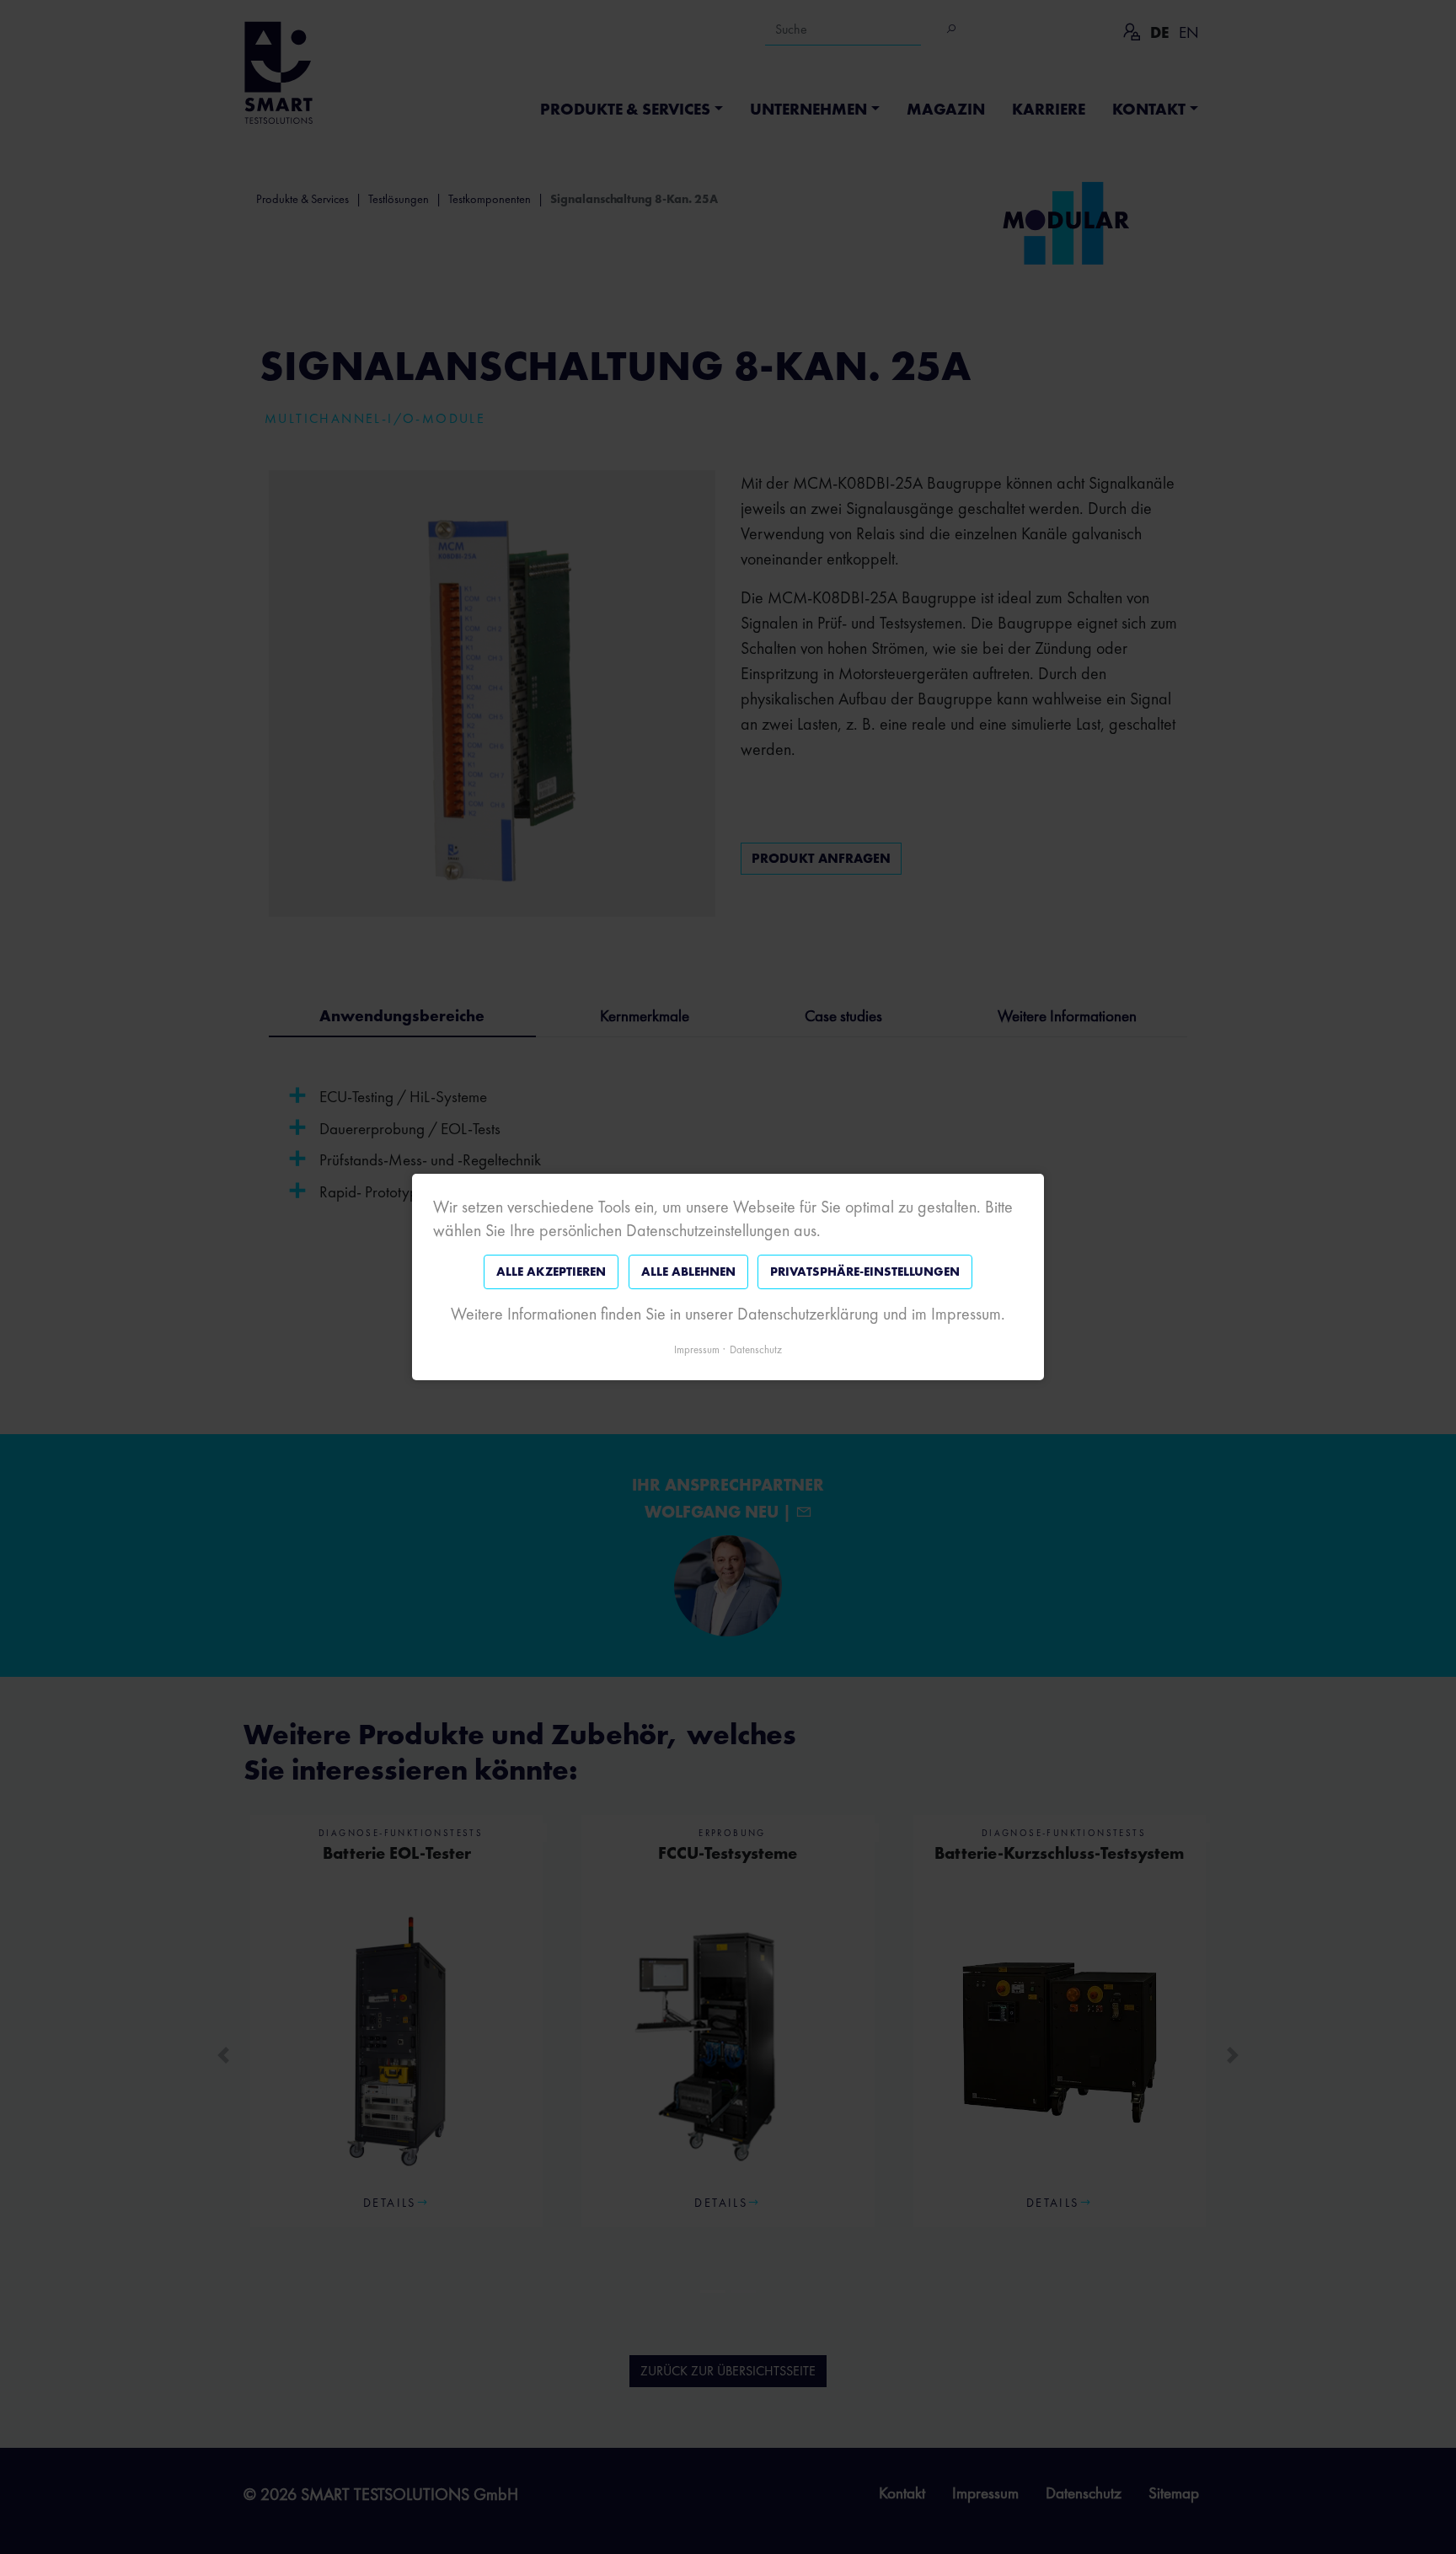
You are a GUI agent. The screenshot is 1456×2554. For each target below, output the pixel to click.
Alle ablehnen (688, 1272)
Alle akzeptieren (551, 1272)
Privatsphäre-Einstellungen (865, 1272)
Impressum (697, 1349)
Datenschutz (756, 1349)
